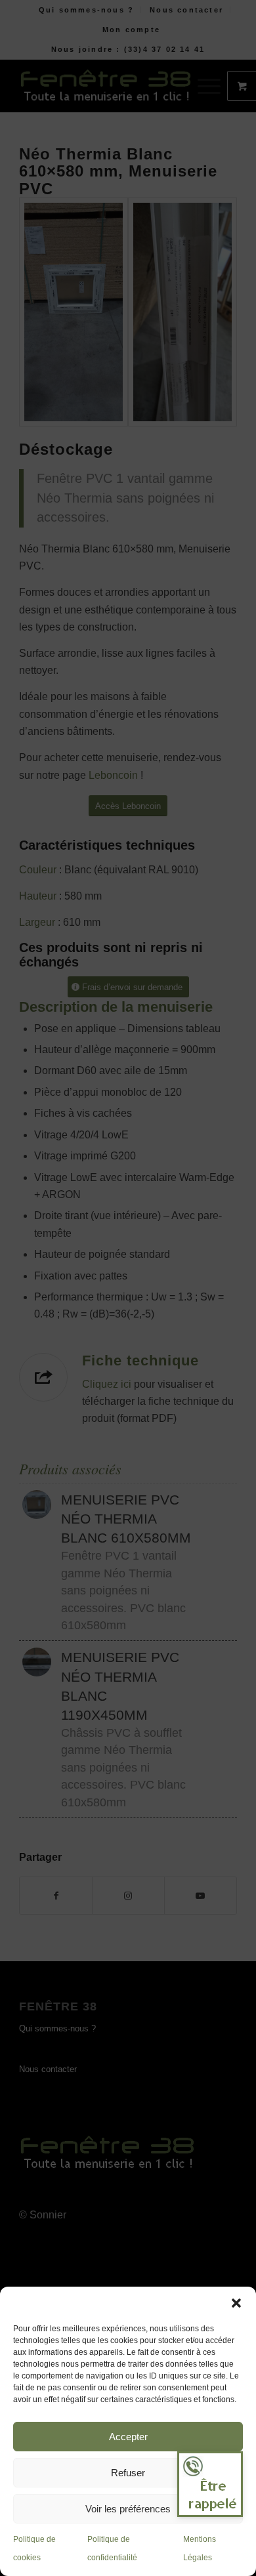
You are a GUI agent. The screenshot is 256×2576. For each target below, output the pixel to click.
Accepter (128, 2437)
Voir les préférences (128, 2509)
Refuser (128, 2473)
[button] (236, 2303)
